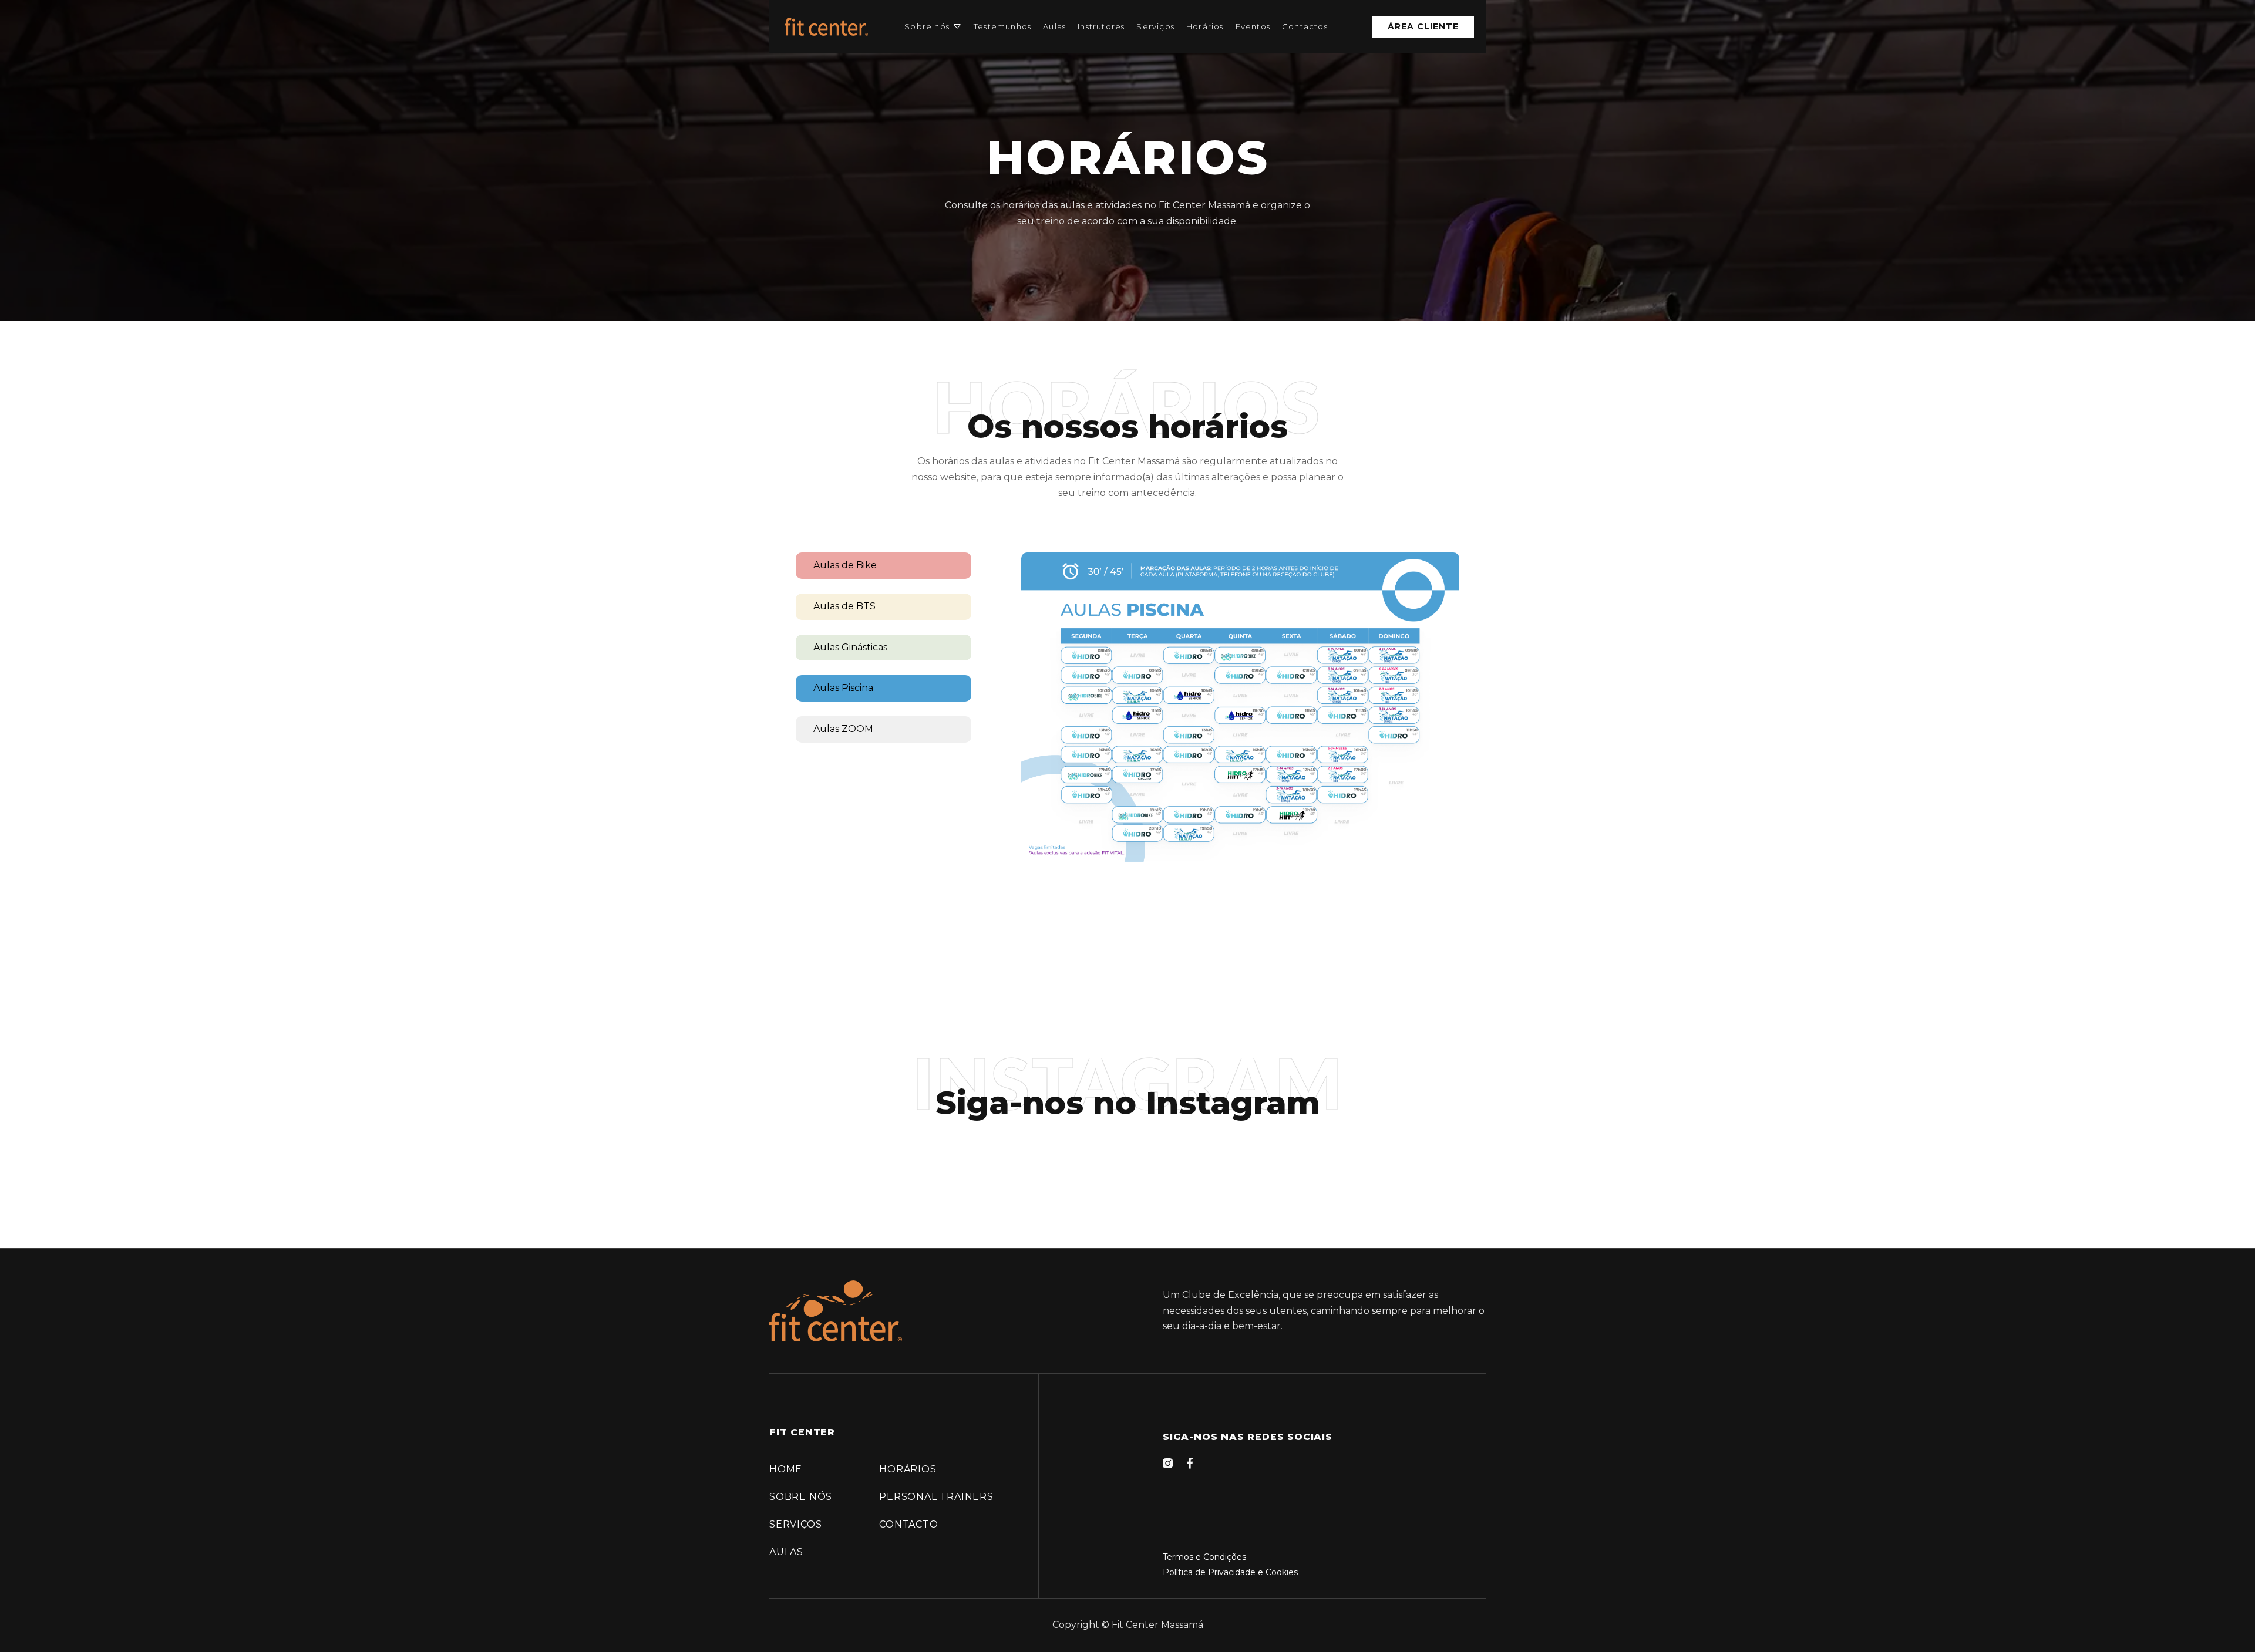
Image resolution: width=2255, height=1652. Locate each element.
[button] (933, 27)
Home (786, 1469)
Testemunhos (1002, 26)
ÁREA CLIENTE (1423, 26)
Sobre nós (927, 26)
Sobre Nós (801, 1497)
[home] (826, 27)
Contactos (1305, 26)
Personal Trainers (936, 1497)
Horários (1205, 26)
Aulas (1054, 26)
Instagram (1233, 1103)
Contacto (908, 1524)
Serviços (1155, 26)
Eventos (1253, 26)
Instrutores (1101, 26)
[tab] (884, 566)
